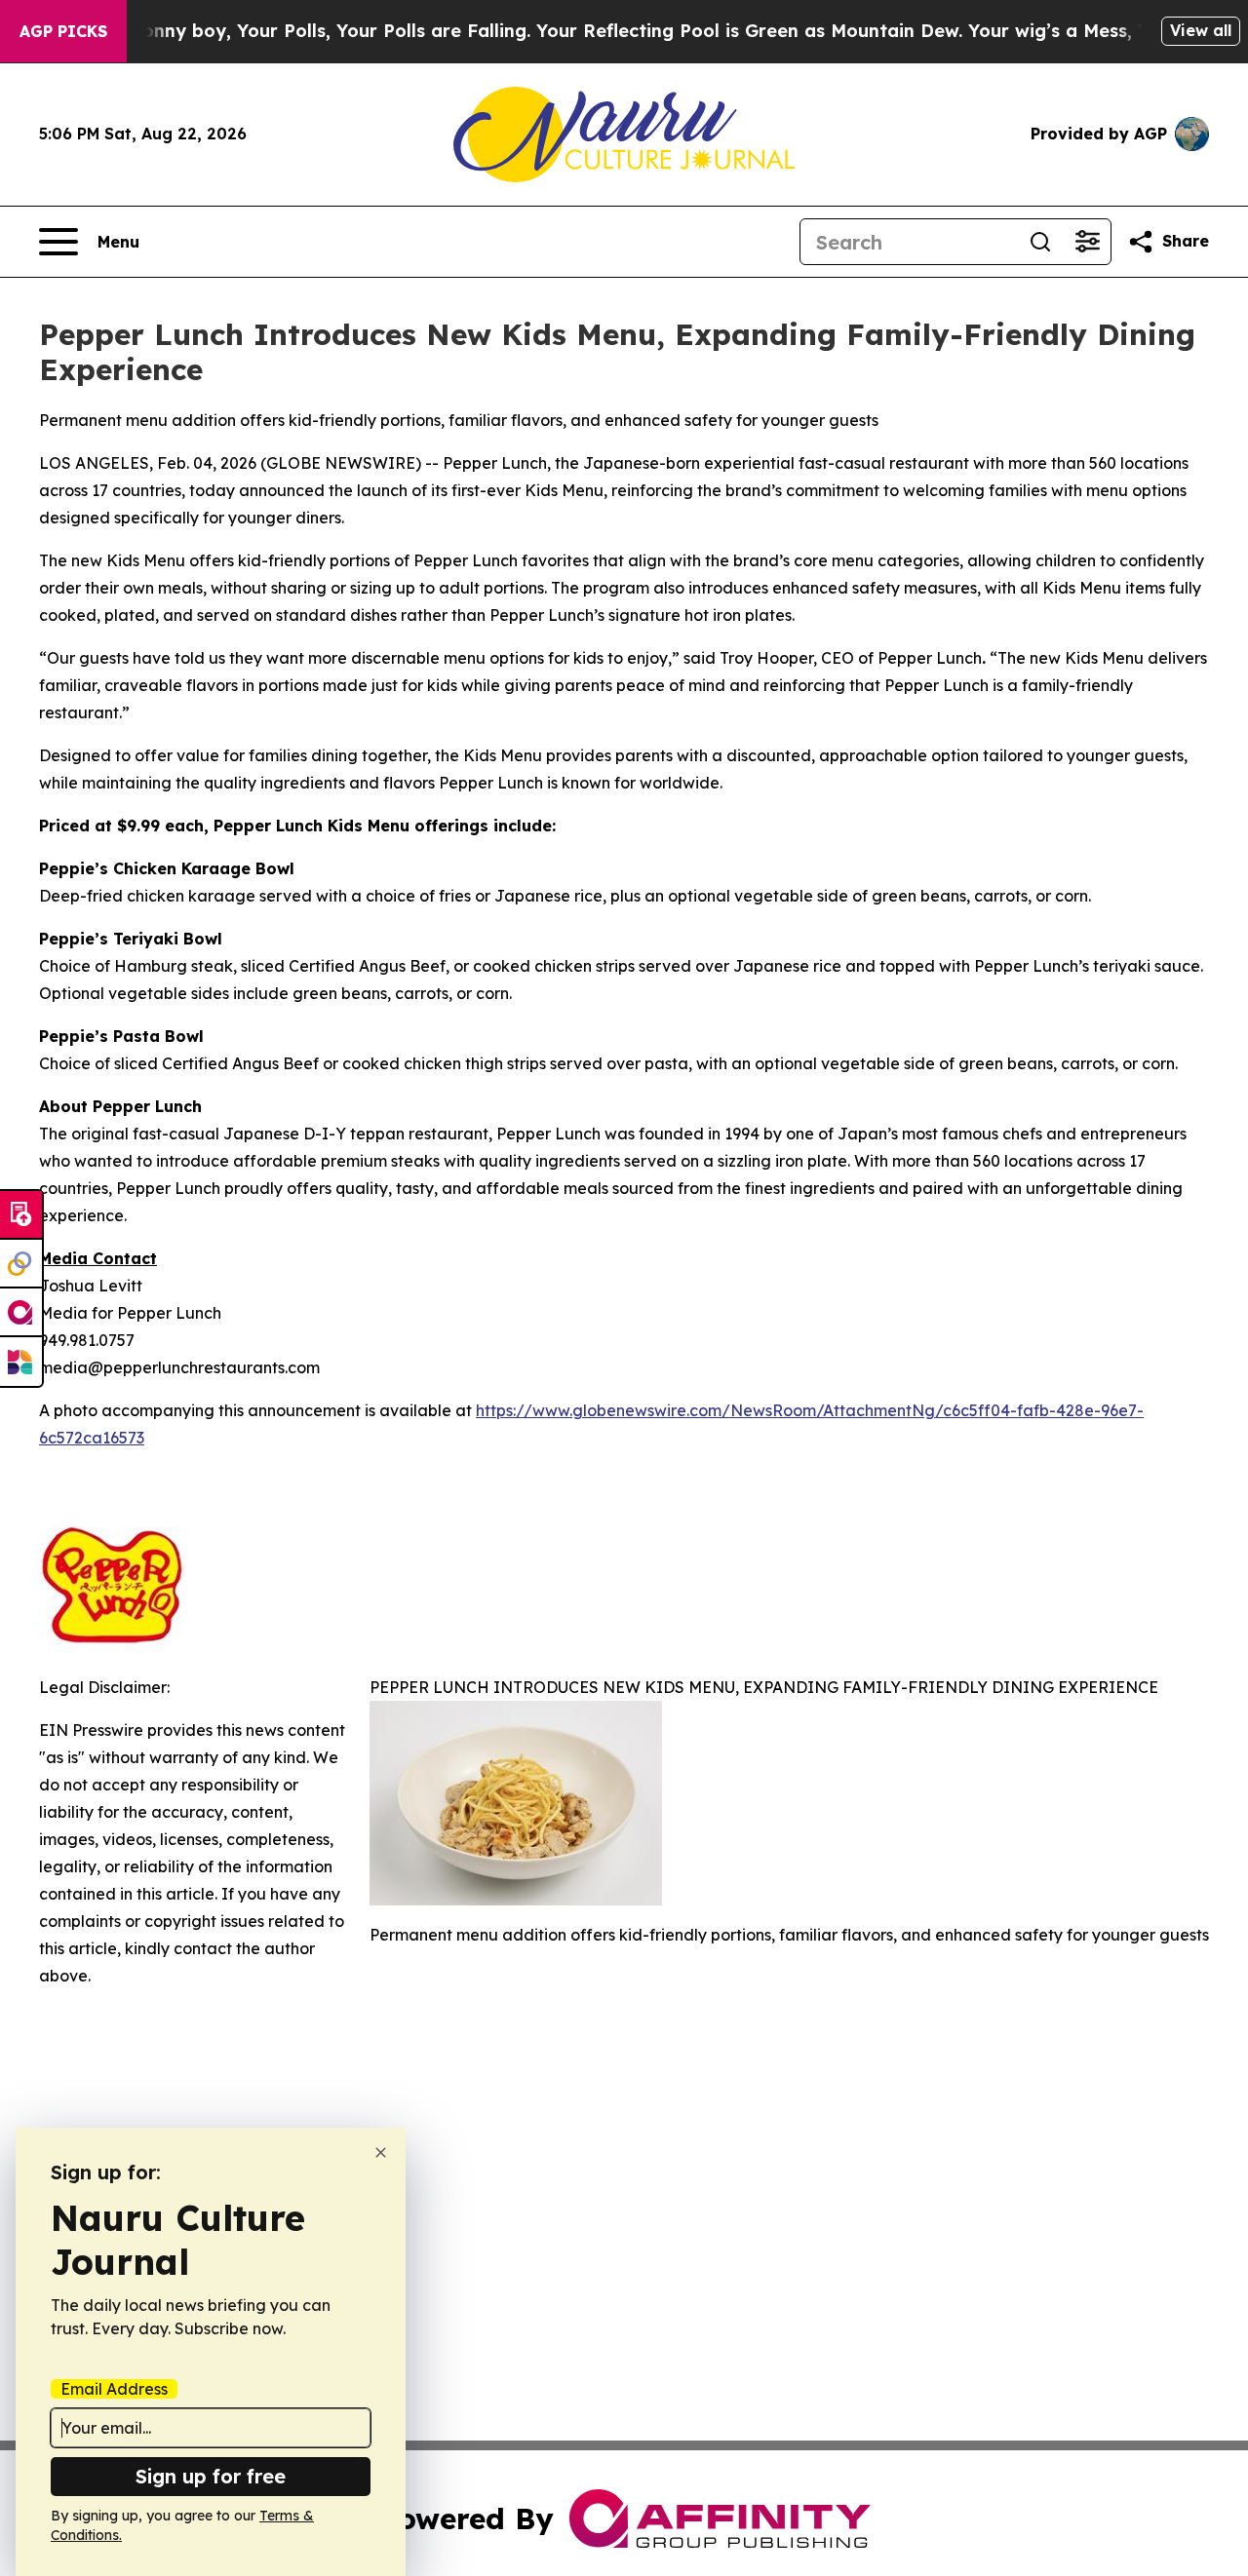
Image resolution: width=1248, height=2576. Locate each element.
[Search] (1040, 242)
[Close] (381, 2153)
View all (1201, 30)
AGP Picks (63, 31)
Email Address (114, 2389)
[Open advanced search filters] (1087, 242)
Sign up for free (211, 2476)
